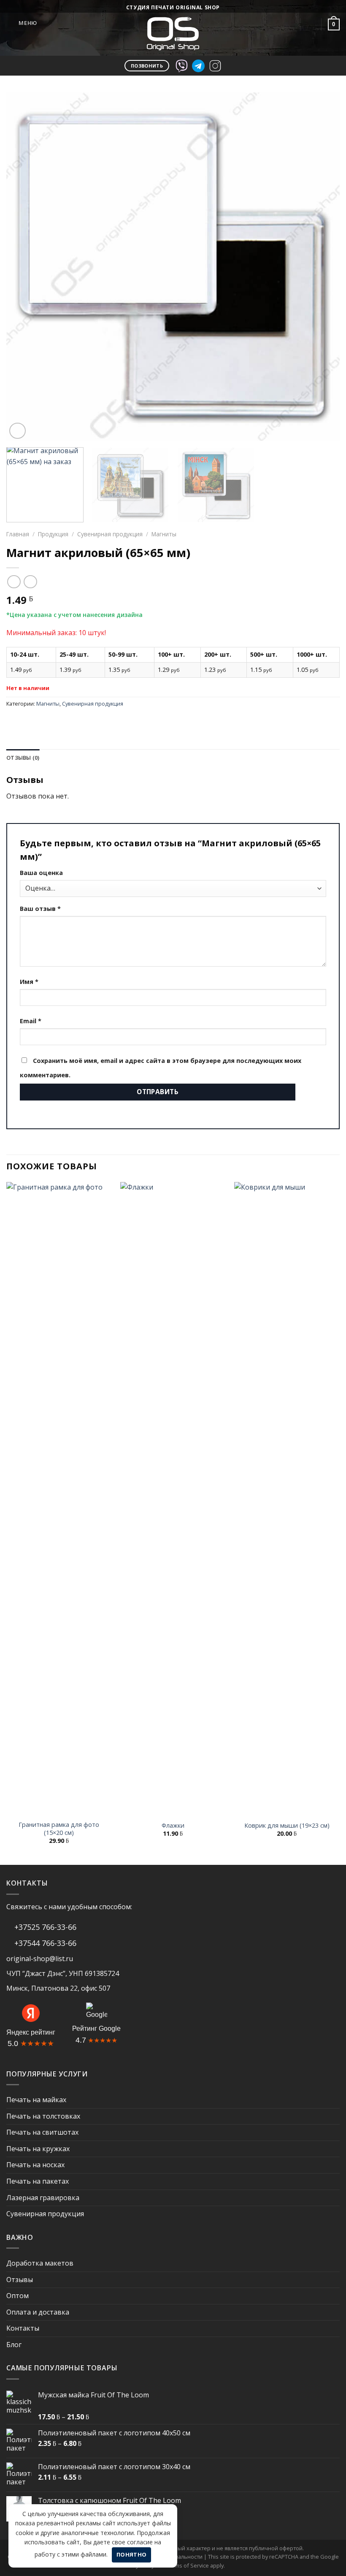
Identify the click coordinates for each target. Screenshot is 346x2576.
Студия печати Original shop (173, 7)
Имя (29, 982)
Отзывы (20, 2280)
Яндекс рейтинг (31, 2032)
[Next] (322, 267)
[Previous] (24, 267)
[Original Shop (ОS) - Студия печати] (173, 34)
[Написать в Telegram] (198, 65)
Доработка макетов (40, 2263)
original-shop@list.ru (40, 1959)
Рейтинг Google (96, 2028)
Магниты (164, 534)
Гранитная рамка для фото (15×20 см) (59, 1829)
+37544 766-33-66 (44, 1943)
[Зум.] (18, 431)
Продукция (53, 534)
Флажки (173, 1826)
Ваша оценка (41, 873)
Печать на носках (35, 2165)
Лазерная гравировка (43, 2198)
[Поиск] (291, 24)
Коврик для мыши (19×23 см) (287, 1826)
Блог (14, 2345)
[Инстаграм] (215, 65)
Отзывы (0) (23, 758)
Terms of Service (188, 2565)
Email (31, 1021)
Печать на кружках (38, 2149)
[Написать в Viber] (181, 65)
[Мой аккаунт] (311, 24)
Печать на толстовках (43, 2116)
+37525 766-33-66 (44, 1927)
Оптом (18, 2296)
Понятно (132, 2554)
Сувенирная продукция (110, 534)
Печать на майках (36, 2100)
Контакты (23, 2328)
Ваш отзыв (40, 909)
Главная (18, 534)
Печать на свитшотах (42, 2132)
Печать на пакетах (38, 2181)
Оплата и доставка (38, 2312)
